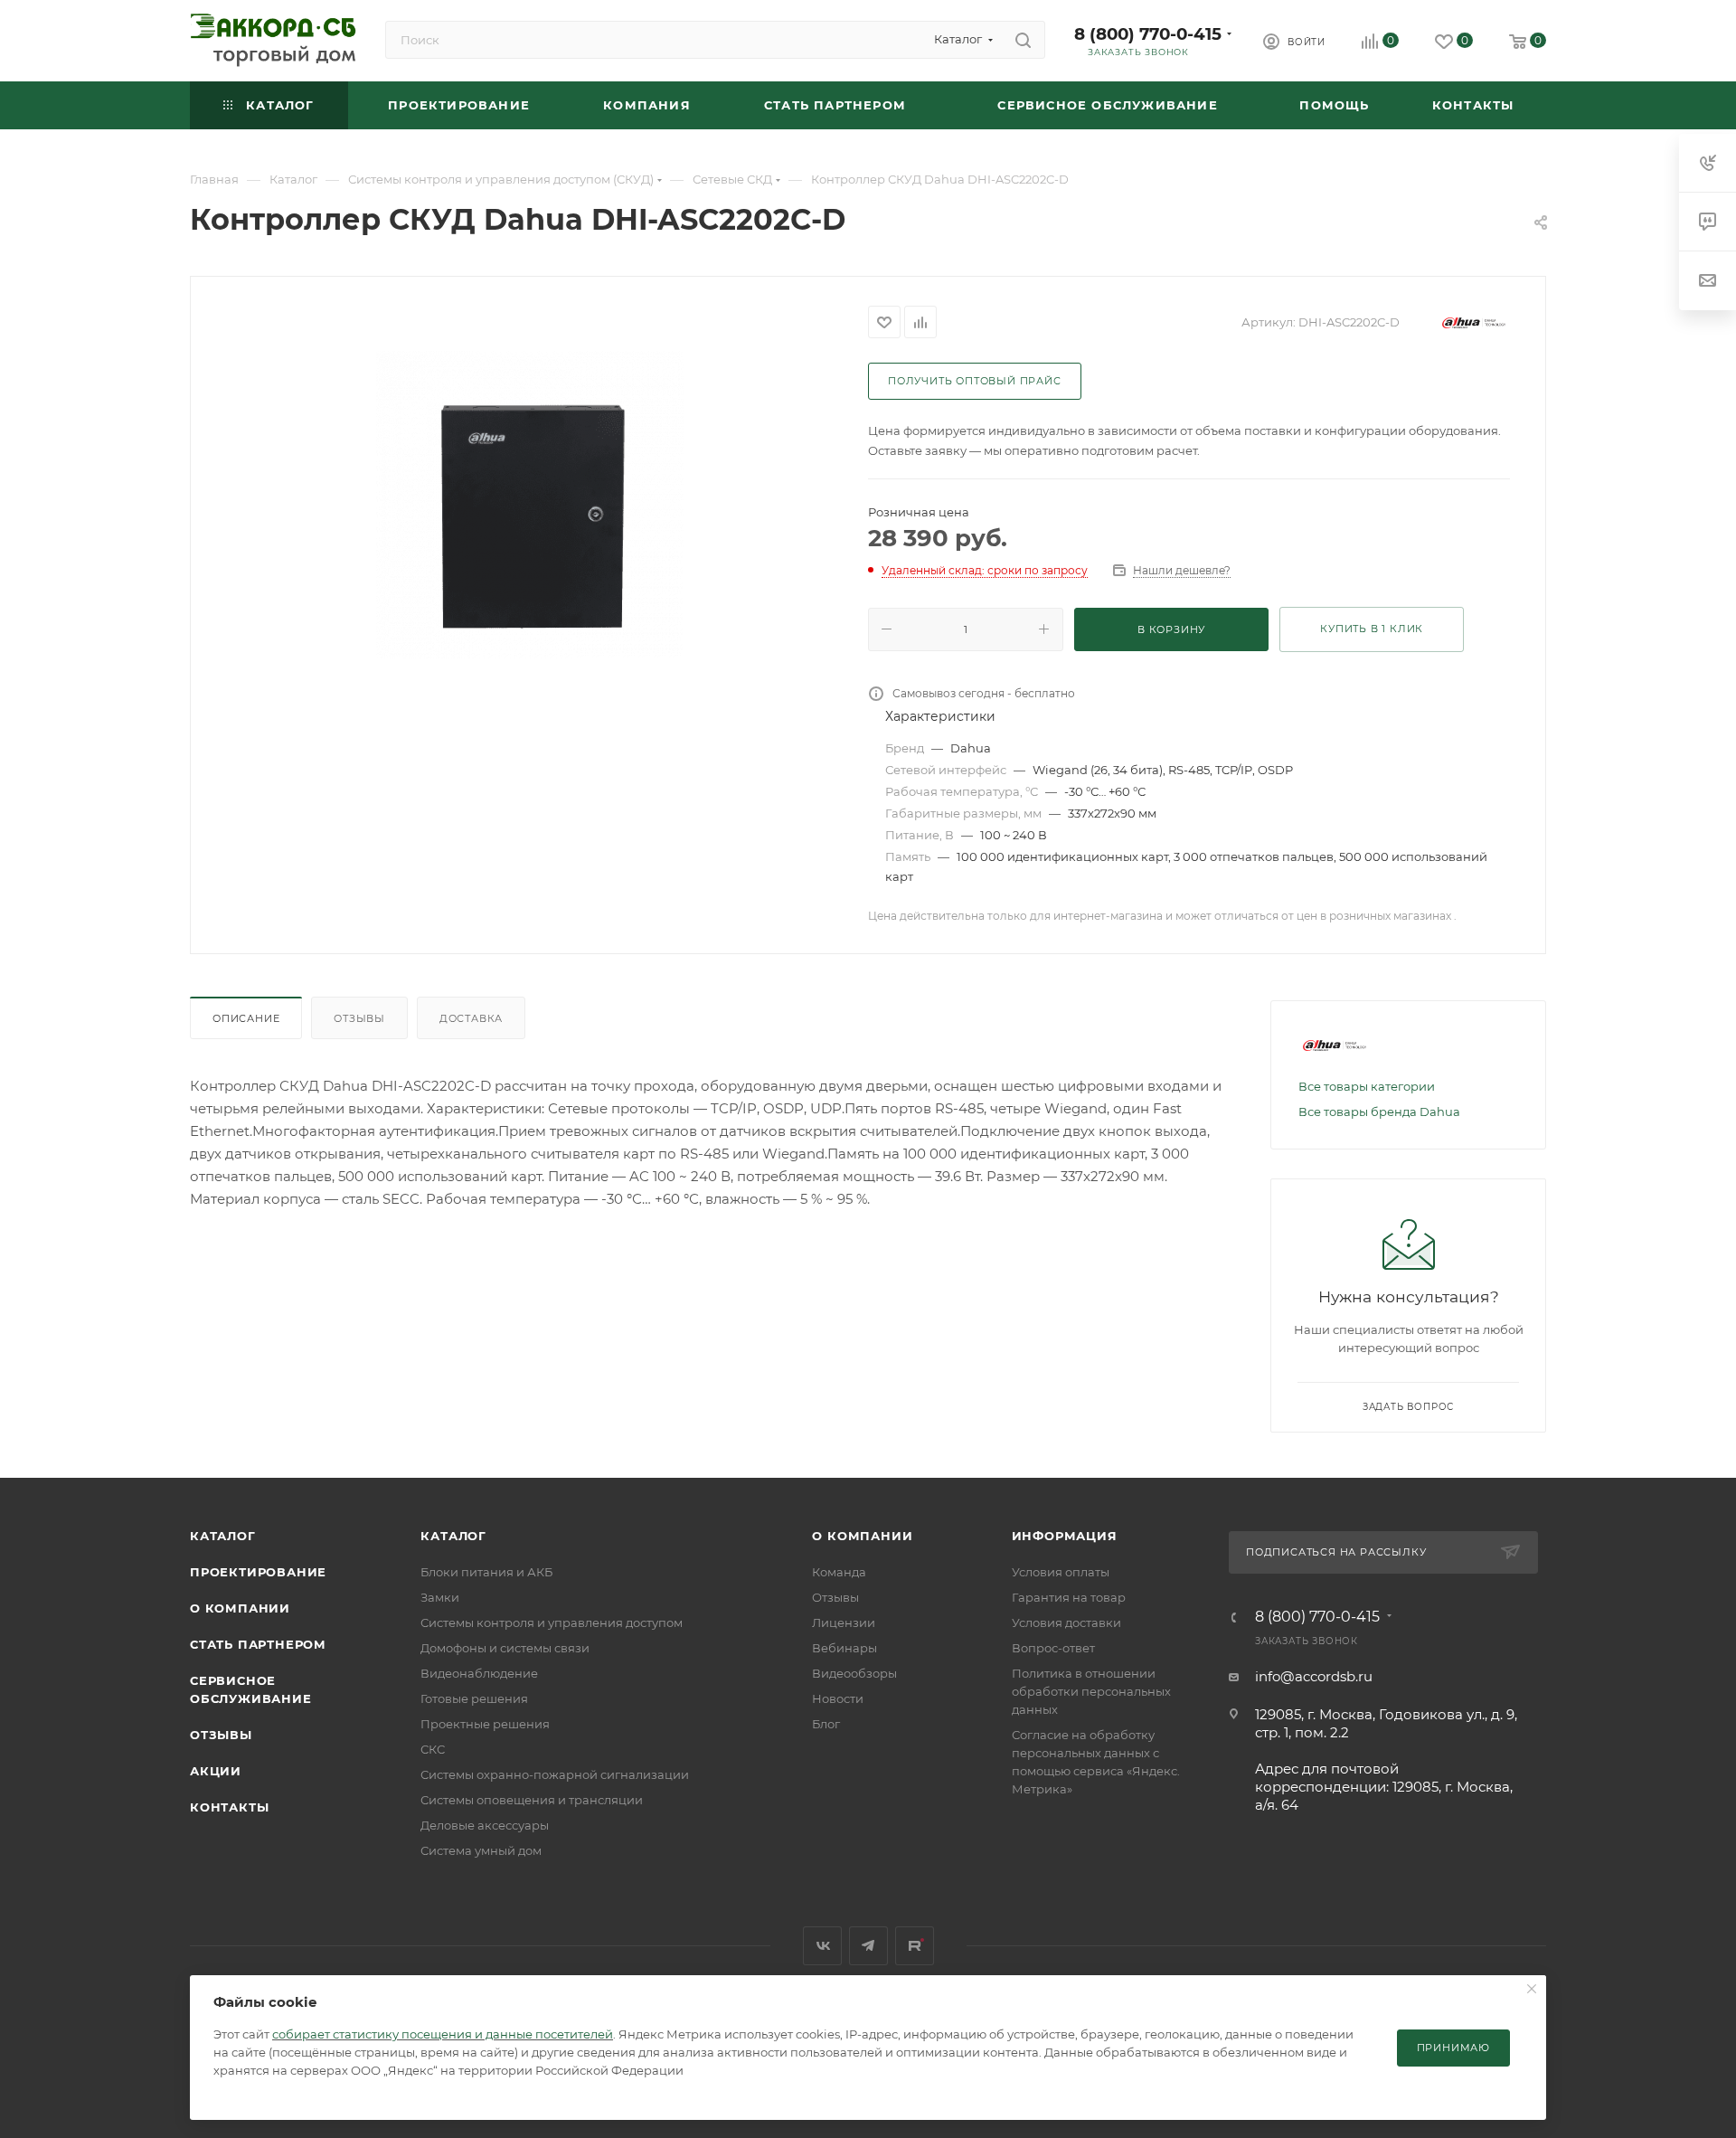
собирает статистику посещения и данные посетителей (443, 2034)
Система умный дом (481, 1850)
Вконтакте (822, 1946)
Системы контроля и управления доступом (552, 1622)
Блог (826, 1724)
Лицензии (844, 1622)
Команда (839, 1572)
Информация (1065, 1536)
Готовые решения (474, 1698)
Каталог (223, 1536)
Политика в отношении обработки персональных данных (1091, 1691)
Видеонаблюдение (479, 1673)
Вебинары (844, 1648)
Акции (216, 1771)
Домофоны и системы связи (505, 1648)
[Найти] (1023, 40)
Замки (440, 1597)
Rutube (915, 1946)
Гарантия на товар (1069, 1597)
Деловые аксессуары (485, 1825)
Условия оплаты (1061, 1572)
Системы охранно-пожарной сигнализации (555, 1774)
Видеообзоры (854, 1673)
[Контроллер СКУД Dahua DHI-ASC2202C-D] (530, 505)
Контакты (229, 1807)
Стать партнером (258, 1644)
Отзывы (359, 1018)
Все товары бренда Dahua (1379, 1112)
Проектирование (258, 1572)
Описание (246, 1018)
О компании (240, 1608)
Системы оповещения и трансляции (532, 1800)
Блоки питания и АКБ (486, 1572)
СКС (433, 1749)
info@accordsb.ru (1314, 1676)
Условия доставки (1066, 1622)
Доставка (471, 1018)
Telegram (868, 1946)
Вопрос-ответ (1053, 1648)
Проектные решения (485, 1724)
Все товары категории (1367, 1086)
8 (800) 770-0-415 (1148, 34)
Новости (838, 1698)
